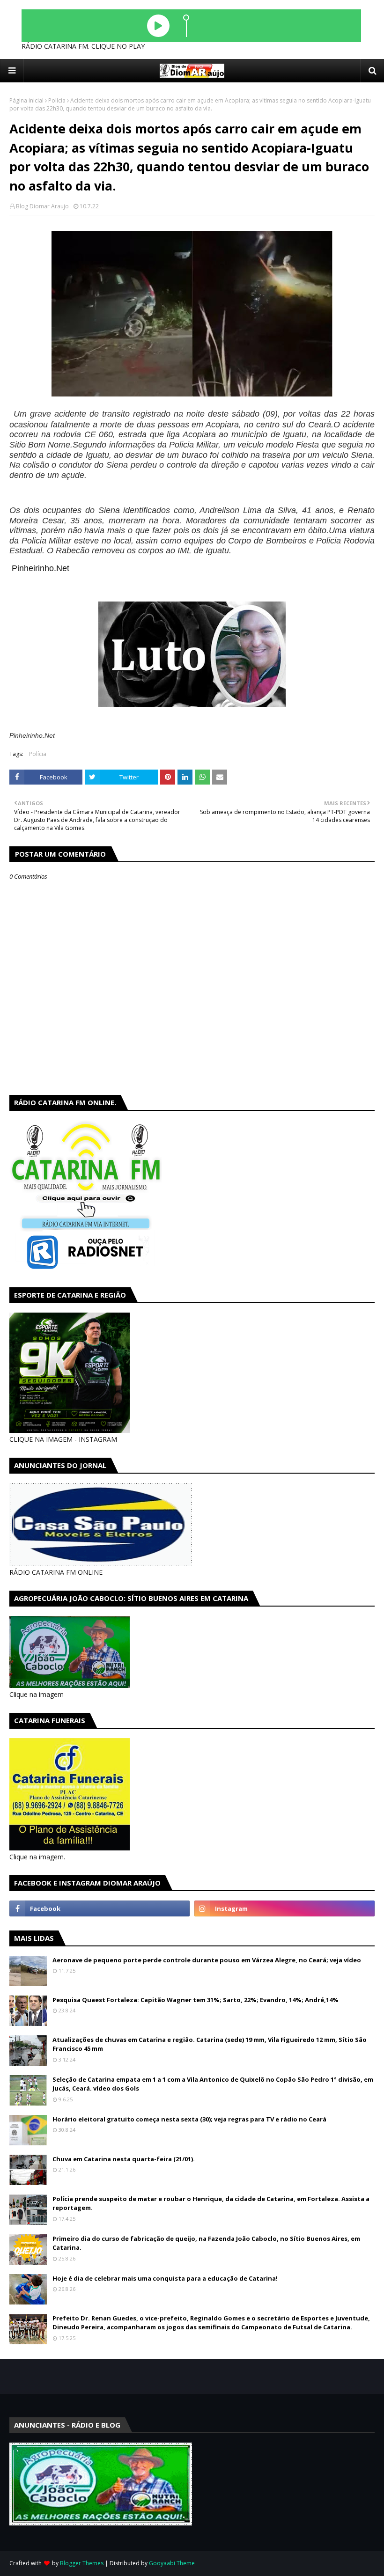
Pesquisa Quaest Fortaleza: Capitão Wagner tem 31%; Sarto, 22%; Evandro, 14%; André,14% (196, 2000)
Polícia (57, 100)
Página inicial (26, 100)
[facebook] (100, 1908)
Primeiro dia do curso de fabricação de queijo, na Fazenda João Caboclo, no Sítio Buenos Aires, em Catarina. (206, 2243)
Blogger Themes (82, 2563)
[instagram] (284, 1908)
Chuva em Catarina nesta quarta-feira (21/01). (124, 2159)
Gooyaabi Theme (172, 2563)
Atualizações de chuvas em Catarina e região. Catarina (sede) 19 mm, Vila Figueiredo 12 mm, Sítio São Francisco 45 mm (210, 2044)
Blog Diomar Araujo (42, 206)
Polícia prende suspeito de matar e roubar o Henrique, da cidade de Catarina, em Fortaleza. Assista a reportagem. (211, 2203)
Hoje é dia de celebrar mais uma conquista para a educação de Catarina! (165, 2278)
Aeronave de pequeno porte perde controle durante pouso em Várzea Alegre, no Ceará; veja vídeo (207, 1960)
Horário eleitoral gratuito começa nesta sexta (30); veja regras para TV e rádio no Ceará (189, 2119)
